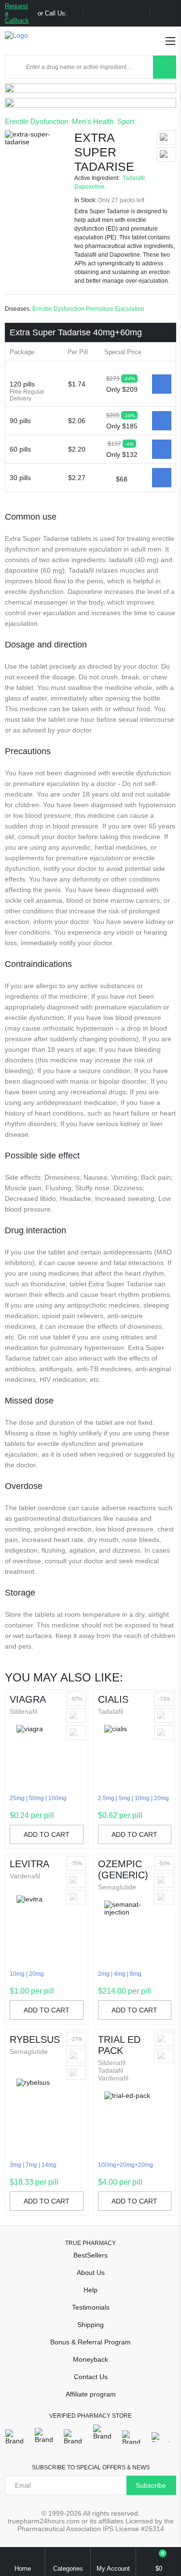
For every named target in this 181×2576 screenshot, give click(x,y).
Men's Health (93, 121)
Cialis (113, 1699)
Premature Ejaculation (115, 309)
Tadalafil (134, 178)
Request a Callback (17, 13)
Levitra (29, 1864)
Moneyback (90, 2359)
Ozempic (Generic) (123, 1869)
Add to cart (47, 1834)
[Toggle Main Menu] (170, 41)
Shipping (90, 2325)
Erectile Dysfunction (36, 121)
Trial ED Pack (119, 2045)
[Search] (165, 67)
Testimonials (91, 2307)
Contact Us (91, 2377)
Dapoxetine (90, 187)
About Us (91, 2273)
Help (90, 2290)
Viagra (28, 1699)
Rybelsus (35, 2039)
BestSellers (90, 2255)
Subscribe (151, 2485)
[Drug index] (15, 67)
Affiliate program (91, 2394)
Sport (126, 121)
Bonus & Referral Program (90, 2342)
